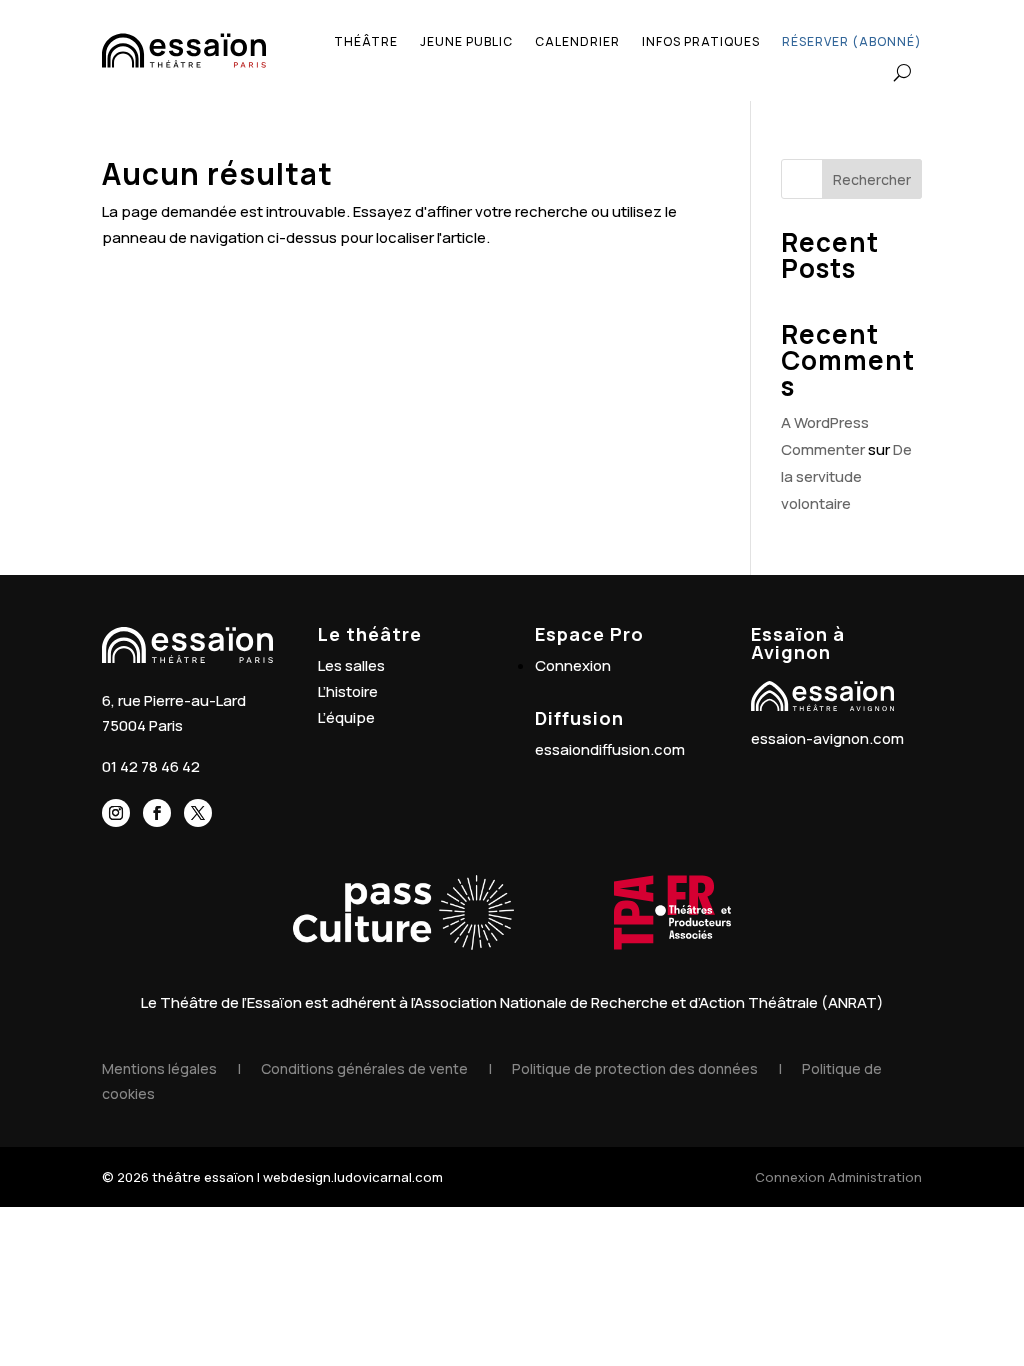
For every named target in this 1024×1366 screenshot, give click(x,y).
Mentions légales (159, 1068)
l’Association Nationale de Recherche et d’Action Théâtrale (614, 1002)
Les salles (351, 665)
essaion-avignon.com (827, 738)
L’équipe (346, 717)
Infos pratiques (701, 41)
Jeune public (466, 41)
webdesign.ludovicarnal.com (353, 1177)
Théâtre (366, 41)
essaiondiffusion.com (610, 749)
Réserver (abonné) (852, 41)
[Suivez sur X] (198, 813)
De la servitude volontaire (846, 476)
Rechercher (872, 179)
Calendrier (577, 41)
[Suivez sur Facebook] (157, 813)
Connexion (573, 665)
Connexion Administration (838, 1177)
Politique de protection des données (635, 1068)
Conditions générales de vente (364, 1068)
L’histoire (348, 691)
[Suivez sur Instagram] (116, 813)
